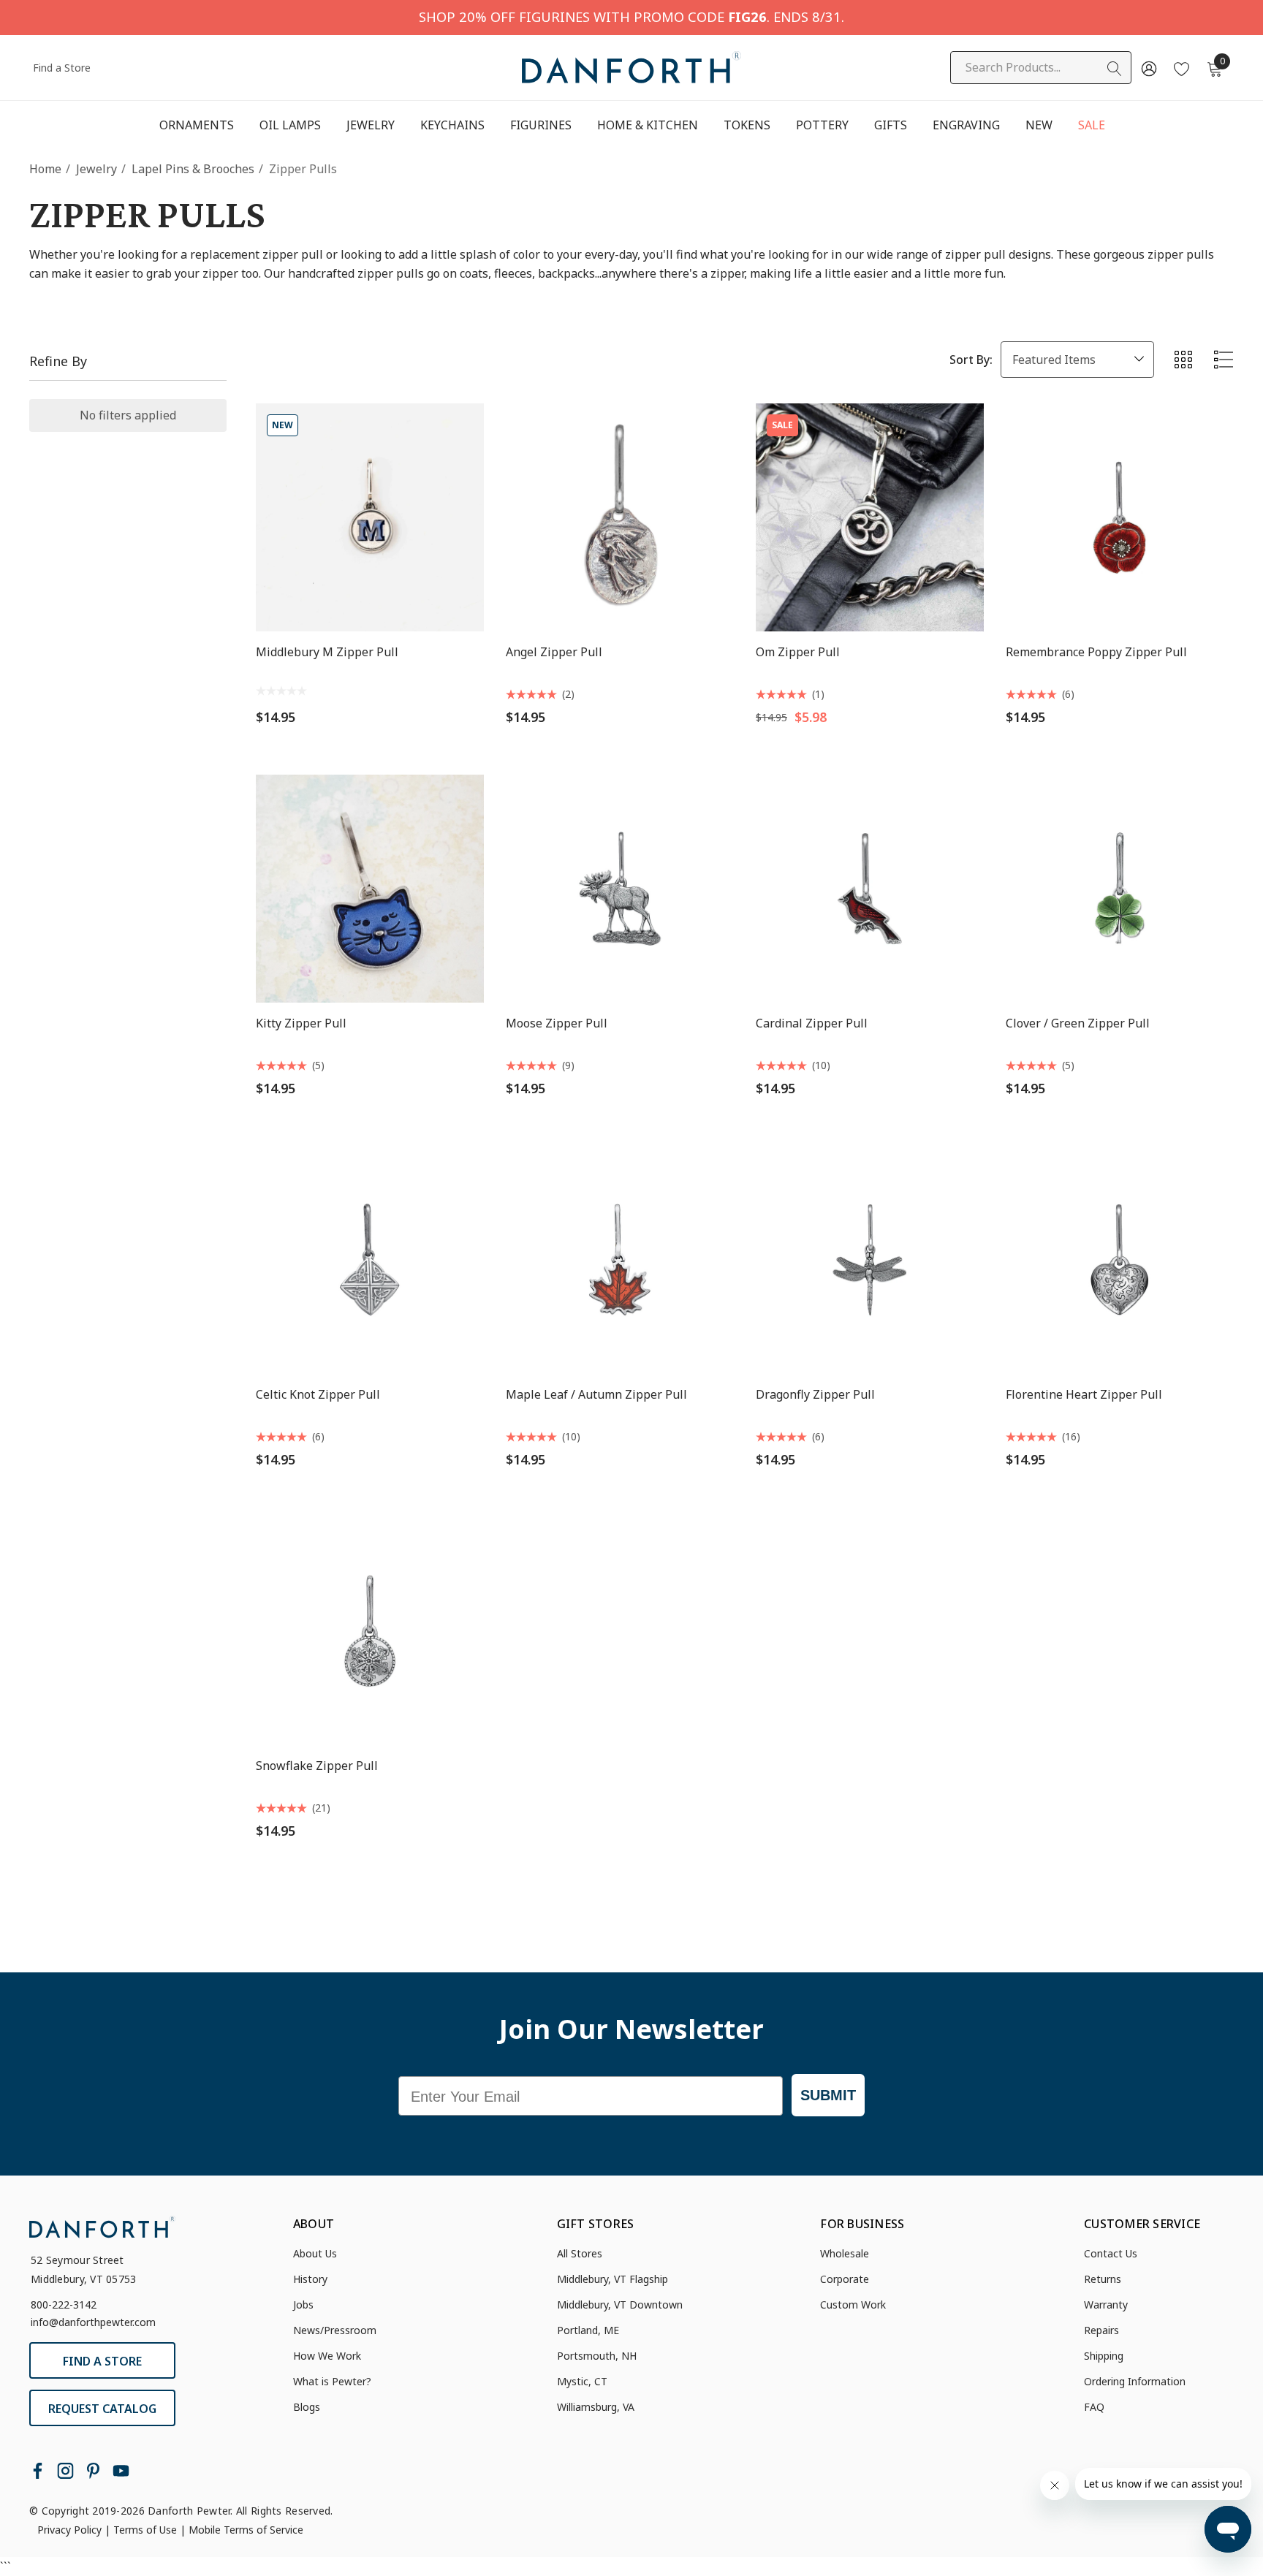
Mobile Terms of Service (246, 2530)
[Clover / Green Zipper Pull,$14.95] (1120, 889)
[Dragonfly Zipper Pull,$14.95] (870, 1260)
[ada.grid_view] (1183, 360)
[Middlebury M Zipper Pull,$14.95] (370, 517)
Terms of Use (145, 2530)
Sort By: (971, 360)
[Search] (1115, 69)
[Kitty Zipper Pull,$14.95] (370, 889)
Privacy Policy (69, 2530)
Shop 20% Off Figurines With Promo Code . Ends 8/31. (631, 16)
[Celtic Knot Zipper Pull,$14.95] (370, 1260)
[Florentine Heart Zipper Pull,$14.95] (1120, 1260)
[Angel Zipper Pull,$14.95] (620, 517)
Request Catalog (102, 2409)
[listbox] (1077, 360)
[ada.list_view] (1224, 360)
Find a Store (62, 68)
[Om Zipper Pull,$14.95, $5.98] (870, 517)
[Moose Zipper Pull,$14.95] (620, 889)
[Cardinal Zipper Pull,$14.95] (870, 889)
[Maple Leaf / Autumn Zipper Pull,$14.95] (620, 1260)
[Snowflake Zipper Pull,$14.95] (370, 1631)
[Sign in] (1148, 68)
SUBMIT (828, 2095)
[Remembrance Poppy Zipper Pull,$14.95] (1120, 517)
